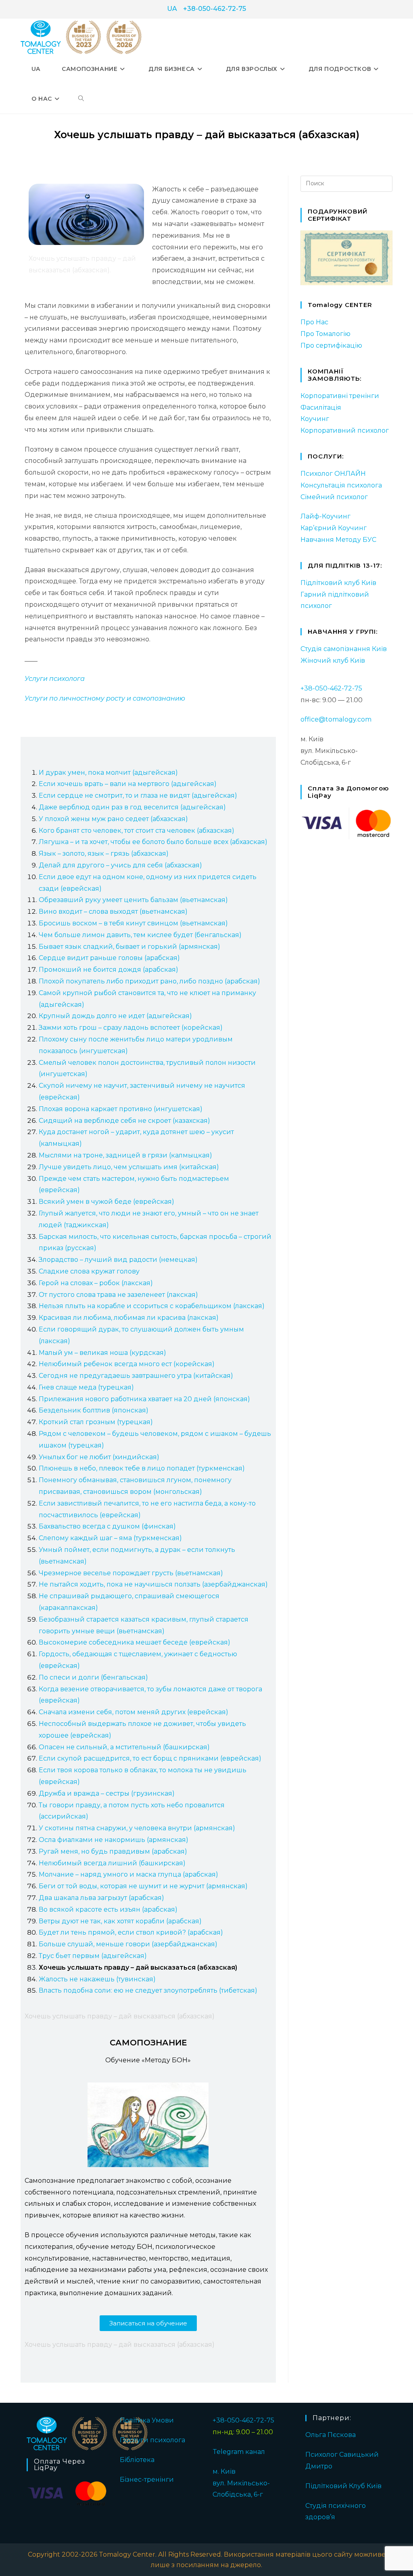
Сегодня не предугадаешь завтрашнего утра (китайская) (136, 1376)
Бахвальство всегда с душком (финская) (107, 1526)
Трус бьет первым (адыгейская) (93, 1956)
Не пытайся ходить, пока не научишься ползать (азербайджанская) (153, 1584)
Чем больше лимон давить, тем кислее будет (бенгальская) (140, 935)
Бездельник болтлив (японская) (94, 1410)
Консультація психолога (341, 485)
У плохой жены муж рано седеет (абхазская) (113, 819)
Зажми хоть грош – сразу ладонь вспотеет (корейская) (131, 1028)
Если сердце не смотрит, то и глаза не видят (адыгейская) (138, 795)
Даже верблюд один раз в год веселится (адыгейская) (132, 807)
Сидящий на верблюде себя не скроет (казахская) (124, 1121)
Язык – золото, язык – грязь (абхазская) (104, 853)
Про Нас (314, 322)
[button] (148, 2323)
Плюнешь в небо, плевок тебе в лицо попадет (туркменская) (142, 1468)
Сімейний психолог (334, 497)
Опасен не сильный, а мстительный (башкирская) (124, 1747)
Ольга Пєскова (331, 2435)
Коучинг (315, 419)
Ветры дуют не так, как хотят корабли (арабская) (120, 1921)
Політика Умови (147, 2420)
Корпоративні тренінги (340, 396)
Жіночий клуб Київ (333, 661)
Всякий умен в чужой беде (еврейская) (106, 1202)
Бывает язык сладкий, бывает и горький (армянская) (129, 947)
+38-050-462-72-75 (215, 9)
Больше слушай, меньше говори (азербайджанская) (128, 1944)
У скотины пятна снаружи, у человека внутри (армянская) (137, 1828)
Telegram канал (239, 2452)
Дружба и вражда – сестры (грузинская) (107, 1793)
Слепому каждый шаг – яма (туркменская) (110, 1538)
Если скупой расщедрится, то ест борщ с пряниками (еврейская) (150, 1758)
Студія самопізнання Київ (344, 649)
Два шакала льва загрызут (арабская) (101, 1898)
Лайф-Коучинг (325, 516)
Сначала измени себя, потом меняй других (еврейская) (133, 1712)
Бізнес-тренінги (147, 2480)
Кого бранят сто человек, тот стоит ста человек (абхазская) (137, 831)
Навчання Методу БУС (338, 540)
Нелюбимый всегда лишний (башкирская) (112, 1863)
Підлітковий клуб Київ (338, 583)
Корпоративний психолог (345, 430)
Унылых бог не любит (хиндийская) (99, 1457)
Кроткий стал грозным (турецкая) (96, 1422)
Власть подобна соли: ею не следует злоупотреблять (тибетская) (148, 1990)
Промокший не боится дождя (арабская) (108, 970)
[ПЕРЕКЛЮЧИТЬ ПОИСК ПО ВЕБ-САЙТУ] (81, 99)
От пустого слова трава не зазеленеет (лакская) (118, 1295)
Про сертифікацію (331, 345)
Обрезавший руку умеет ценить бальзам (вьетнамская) (133, 900)
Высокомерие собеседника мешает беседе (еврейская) (135, 1642)
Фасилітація (321, 408)
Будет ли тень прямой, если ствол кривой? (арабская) (131, 1932)
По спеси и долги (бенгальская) (93, 1677)
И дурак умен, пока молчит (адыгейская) (108, 773)
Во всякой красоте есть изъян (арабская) (108, 1909)
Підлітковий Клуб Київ (343, 2486)
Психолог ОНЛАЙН (333, 474)
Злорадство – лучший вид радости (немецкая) (118, 1260)
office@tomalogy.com (336, 719)
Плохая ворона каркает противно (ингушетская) (121, 1109)
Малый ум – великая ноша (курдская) (102, 1353)
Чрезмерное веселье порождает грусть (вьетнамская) (131, 1573)
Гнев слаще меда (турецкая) (86, 1387)
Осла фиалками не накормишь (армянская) (114, 1840)
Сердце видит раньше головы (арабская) (109, 958)
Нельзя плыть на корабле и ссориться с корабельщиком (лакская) (152, 1306)
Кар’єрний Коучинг (334, 528)
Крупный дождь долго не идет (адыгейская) (115, 1016)
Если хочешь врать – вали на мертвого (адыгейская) (128, 784)
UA (172, 9)
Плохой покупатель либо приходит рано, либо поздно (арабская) (149, 981)
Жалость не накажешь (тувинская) (97, 1979)
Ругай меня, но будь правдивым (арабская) (113, 1851)
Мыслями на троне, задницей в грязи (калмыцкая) (125, 1155)
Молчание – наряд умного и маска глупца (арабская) (128, 1874)
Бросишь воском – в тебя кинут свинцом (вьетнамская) (133, 923)
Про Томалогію (325, 334)
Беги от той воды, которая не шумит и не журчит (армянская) (143, 1886)
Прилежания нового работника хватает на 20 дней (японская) (144, 1399)
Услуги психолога (55, 679)
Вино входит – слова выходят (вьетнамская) (113, 912)
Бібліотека (137, 2460)
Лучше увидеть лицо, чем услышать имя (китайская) (129, 1167)
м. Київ (224, 2471)
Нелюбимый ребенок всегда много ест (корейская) (127, 1364)
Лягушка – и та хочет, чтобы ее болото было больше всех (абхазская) (153, 842)
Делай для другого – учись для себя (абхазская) (120, 865)
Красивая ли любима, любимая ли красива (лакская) (129, 1318)
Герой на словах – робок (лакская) (96, 1283)
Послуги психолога (152, 2440)
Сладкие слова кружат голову (89, 1271)
